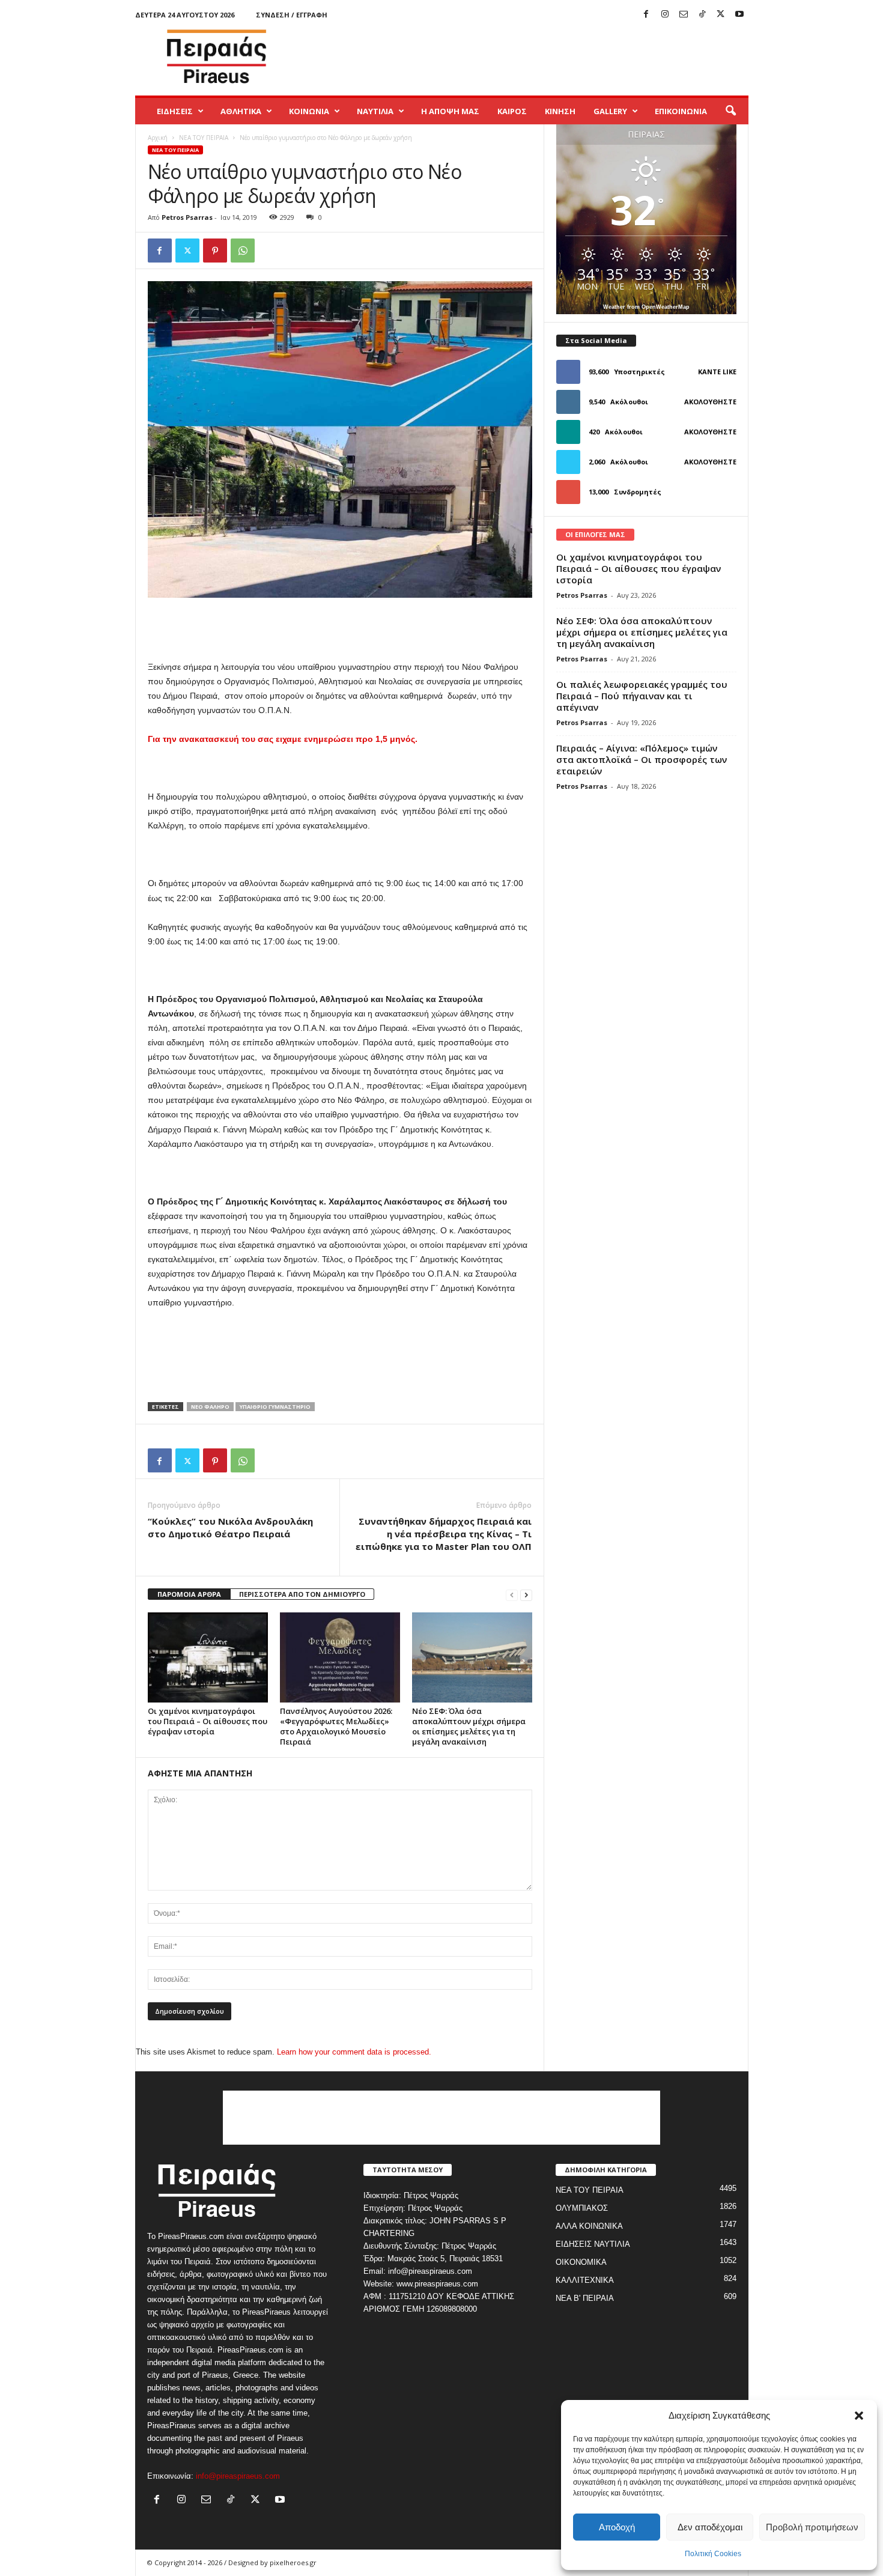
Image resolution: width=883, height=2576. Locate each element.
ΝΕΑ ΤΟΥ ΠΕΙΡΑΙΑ (204, 138)
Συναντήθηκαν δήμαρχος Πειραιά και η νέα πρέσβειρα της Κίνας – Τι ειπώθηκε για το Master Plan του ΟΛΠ (444, 1534)
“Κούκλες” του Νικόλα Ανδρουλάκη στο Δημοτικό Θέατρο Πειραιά (230, 1527)
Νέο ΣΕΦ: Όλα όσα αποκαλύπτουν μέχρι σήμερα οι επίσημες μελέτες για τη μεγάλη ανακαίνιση (469, 1726)
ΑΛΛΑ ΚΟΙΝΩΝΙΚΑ (589, 2226)
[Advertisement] (530, 56)
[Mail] (684, 15)
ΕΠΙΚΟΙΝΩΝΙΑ (681, 111)
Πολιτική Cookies (713, 2554)
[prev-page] (512, 1595)
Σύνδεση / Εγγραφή (292, 15)
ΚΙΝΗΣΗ (560, 111)
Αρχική (158, 138)
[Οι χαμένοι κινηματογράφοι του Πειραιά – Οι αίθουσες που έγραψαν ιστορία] (208, 1657)
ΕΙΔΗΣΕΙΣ (175, 111)
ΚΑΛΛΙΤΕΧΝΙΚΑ (585, 2280)
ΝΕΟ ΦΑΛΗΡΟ (210, 1407)
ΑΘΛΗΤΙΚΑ (241, 111)
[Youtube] (739, 15)
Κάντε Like (717, 372)
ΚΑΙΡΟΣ (512, 111)
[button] (859, 2416)
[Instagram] (665, 15)
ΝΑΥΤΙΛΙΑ (375, 111)
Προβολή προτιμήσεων (812, 2527)
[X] (721, 15)
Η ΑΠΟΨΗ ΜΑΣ (450, 111)
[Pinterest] (215, 251)
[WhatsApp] (243, 251)
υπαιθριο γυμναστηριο (275, 1407)
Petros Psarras (187, 217)
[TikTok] (702, 15)
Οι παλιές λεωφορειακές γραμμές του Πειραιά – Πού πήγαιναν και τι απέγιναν (642, 696)
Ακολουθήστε (710, 402)
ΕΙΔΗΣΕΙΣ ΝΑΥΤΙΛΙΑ (593, 2244)
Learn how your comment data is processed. (354, 2052)
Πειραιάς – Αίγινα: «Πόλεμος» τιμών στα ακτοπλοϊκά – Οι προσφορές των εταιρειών (642, 759)
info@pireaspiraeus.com (238, 2476)
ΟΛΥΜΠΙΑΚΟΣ (582, 2208)
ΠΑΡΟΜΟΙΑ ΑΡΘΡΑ (189, 1594)
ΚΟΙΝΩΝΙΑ (309, 111)
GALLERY (610, 111)
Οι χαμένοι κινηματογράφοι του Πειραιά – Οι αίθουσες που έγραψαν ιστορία (208, 1721)
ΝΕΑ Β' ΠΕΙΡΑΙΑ (585, 2298)
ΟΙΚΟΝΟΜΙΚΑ (581, 2262)
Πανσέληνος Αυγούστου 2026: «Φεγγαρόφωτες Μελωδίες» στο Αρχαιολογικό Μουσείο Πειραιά (336, 1726)
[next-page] (526, 1595)
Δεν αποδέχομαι (710, 2527)
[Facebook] (646, 15)
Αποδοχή (617, 2527)
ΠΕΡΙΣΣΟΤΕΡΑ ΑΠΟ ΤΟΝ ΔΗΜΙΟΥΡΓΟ (302, 1594)
